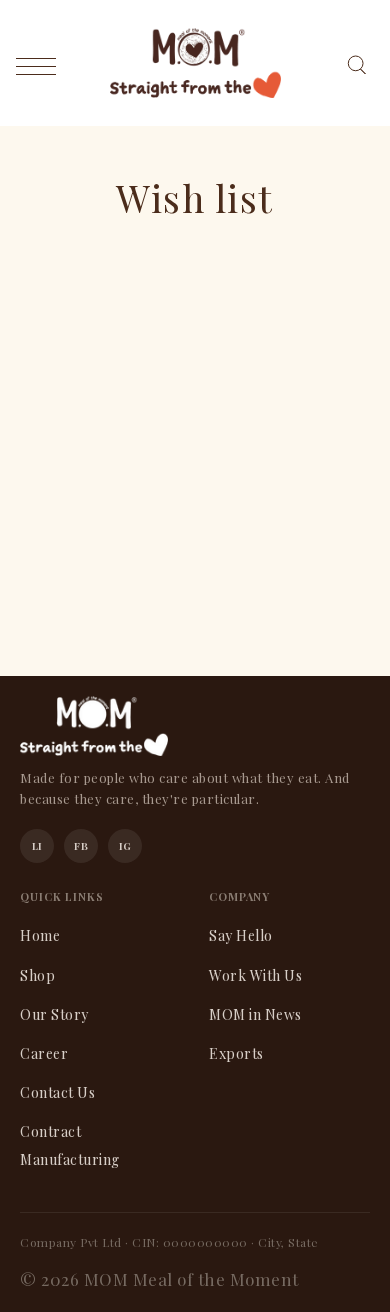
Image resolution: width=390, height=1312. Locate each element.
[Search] (356, 62)
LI (37, 846)
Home (40, 935)
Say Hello (241, 935)
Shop (37, 975)
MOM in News (255, 1014)
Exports (236, 1053)
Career (44, 1053)
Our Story (54, 1014)
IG (125, 846)
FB (81, 846)
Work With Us (255, 975)
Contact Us (57, 1092)
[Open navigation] (41, 65)
